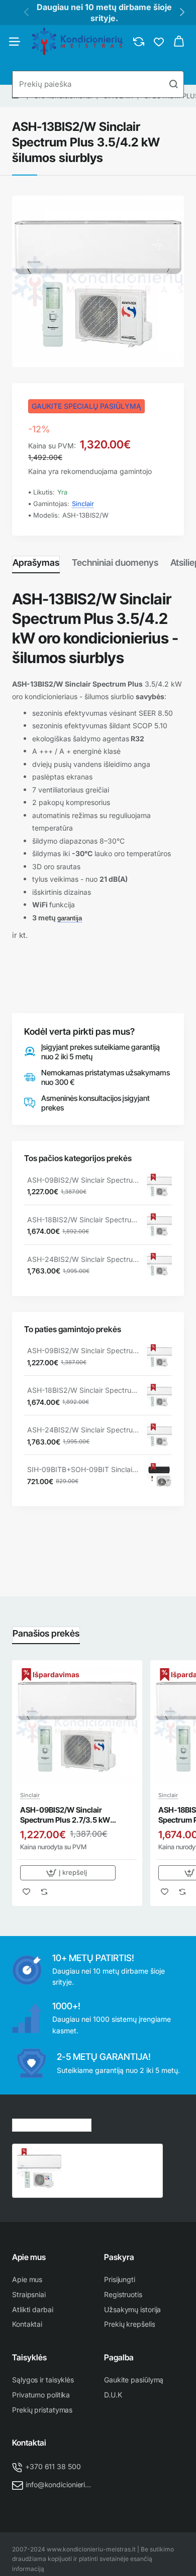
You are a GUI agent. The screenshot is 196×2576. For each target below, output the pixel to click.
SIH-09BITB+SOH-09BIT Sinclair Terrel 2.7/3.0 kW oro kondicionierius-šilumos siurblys (83, 1469)
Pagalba (119, 2357)
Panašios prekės (46, 1633)
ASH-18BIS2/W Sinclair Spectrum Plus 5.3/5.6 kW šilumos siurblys (83, 1220)
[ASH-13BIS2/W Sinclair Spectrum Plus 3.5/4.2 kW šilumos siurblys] (39, 2171)
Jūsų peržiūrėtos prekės (52, 2124)
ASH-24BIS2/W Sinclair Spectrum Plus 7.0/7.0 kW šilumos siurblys (83, 1259)
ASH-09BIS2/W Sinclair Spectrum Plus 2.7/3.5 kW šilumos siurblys (83, 1180)
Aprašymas (36, 562)
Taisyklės (29, 2357)
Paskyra (119, 2257)
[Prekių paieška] (173, 84)
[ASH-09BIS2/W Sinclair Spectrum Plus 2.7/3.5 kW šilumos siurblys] (159, 1186)
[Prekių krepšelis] (179, 42)
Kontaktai (29, 2443)
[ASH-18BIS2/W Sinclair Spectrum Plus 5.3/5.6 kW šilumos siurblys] (159, 1226)
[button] (68, 1873)
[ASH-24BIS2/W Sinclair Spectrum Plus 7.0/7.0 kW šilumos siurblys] (159, 1265)
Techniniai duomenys (115, 562)
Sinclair (83, 504)
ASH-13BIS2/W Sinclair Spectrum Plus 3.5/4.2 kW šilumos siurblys (107, 2159)
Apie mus (29, 2257)
